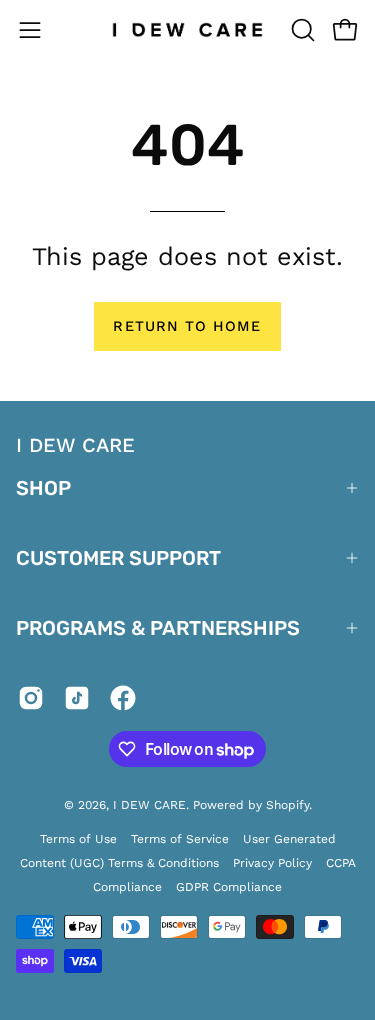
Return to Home (187, 326)
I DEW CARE (149, 805)
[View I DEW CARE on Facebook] (123, 702)
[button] (301, 30)
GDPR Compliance (229, 887)
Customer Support (118, 558)
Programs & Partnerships (158, 628)
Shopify (287, 805)
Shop (43, 488)
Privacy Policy (272, 863)
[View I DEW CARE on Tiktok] (77, 702)
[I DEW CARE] (188, 30)
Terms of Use (78, 839)
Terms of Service (180, 839)
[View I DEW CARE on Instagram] (31, 702)
